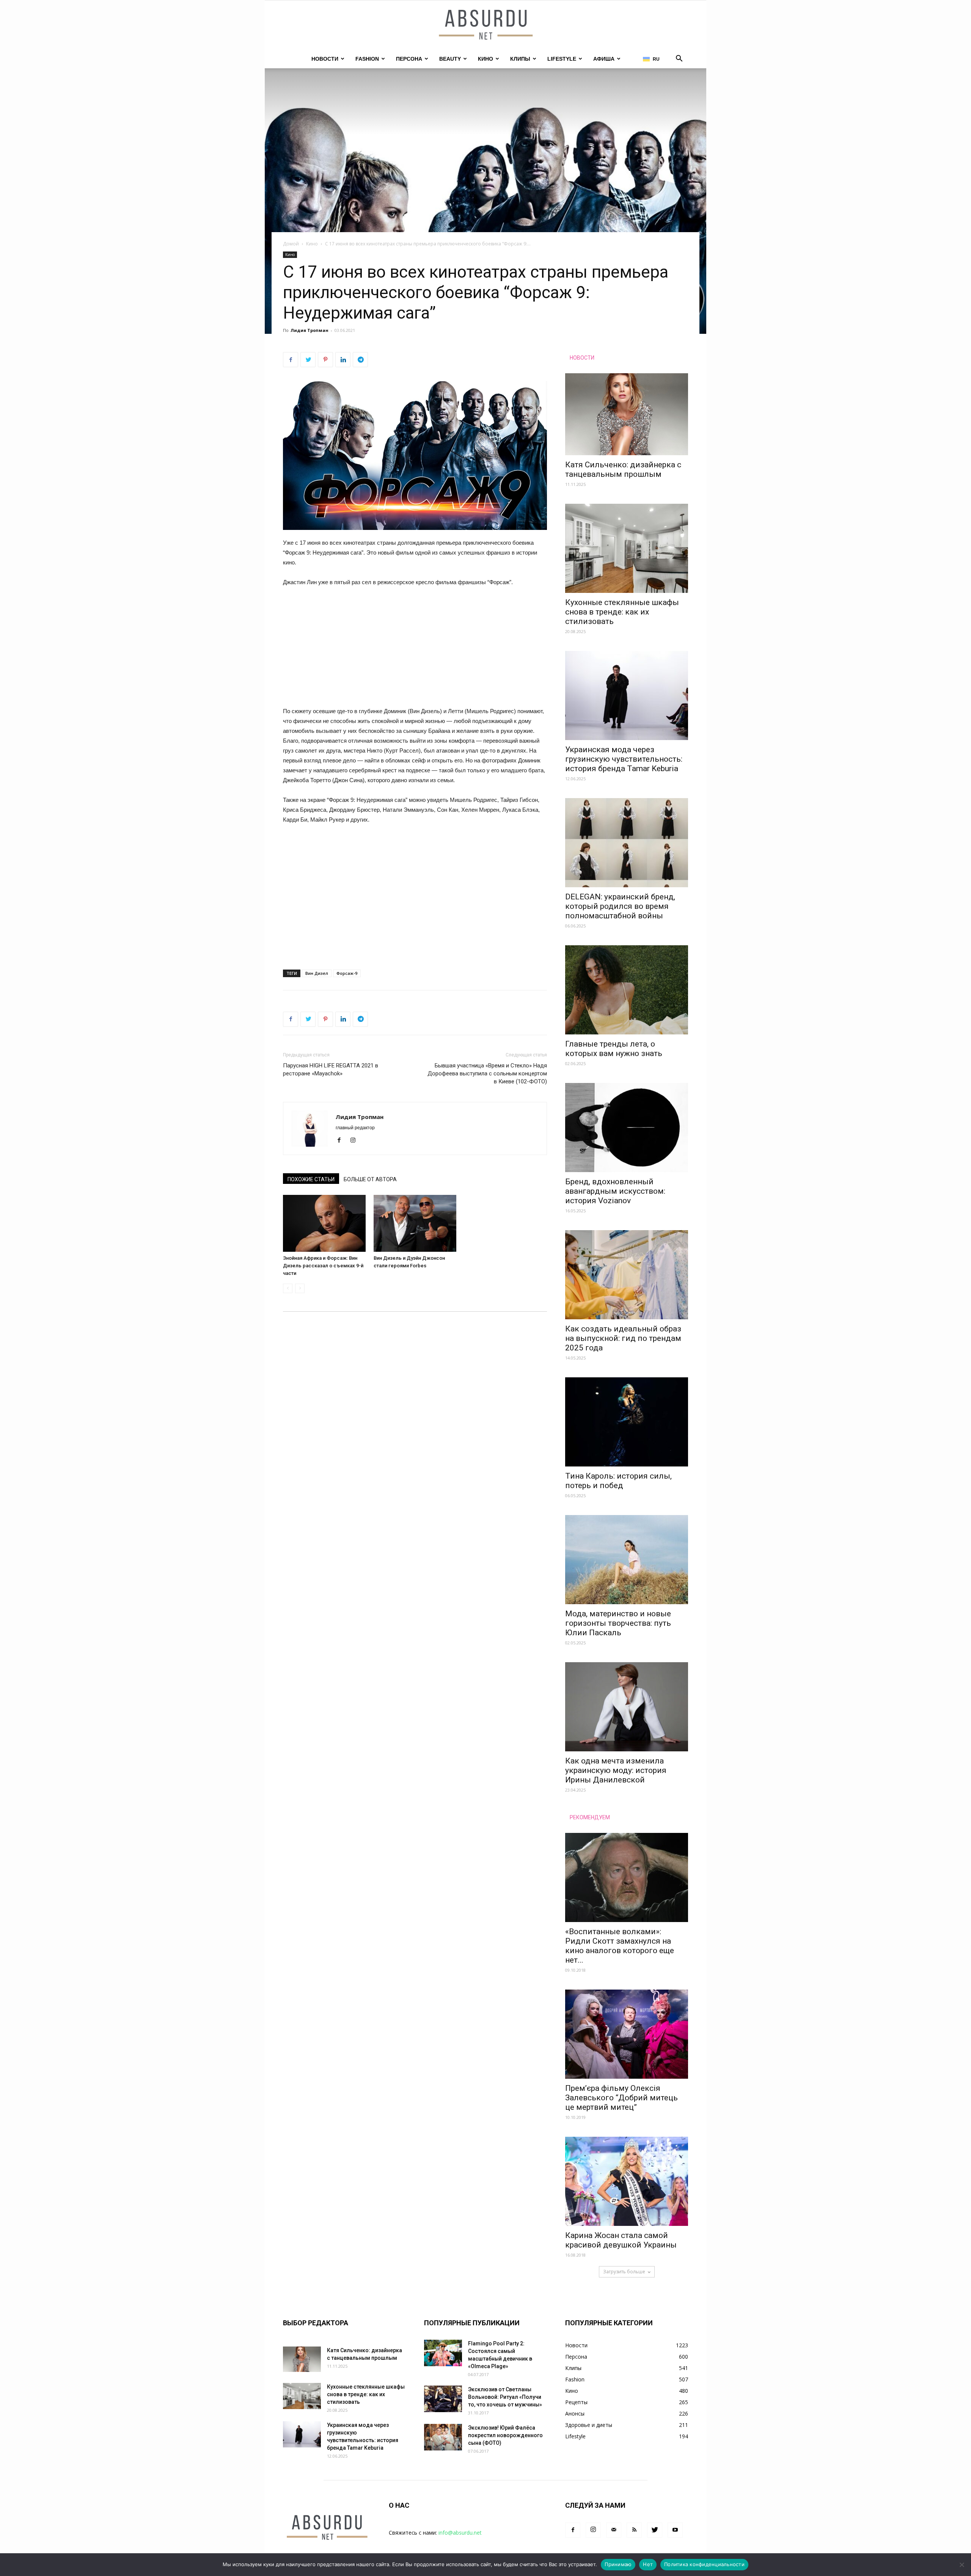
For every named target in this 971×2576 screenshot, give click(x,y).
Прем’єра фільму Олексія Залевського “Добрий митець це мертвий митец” (621, 2098)
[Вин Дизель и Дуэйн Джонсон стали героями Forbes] (415, 1223)
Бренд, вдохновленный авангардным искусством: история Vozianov (615, 1191)
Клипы (520, 59)
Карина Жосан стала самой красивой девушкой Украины (621, 2240)
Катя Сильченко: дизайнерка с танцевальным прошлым (623, 469)
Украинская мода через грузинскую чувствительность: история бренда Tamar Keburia (624, 759)
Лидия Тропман (310, 330)
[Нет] (962, 2565)
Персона (409, 59)
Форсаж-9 (347, 973)
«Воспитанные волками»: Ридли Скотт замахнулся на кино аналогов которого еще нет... (620, 1946)
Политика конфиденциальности (704, 2564)
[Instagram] (356, 1141)
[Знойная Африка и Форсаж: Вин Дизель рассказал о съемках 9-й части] (324, 1223)
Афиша (604, 59)
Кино (485, 59)
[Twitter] (655, 2530)
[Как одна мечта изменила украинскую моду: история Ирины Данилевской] (627, 1707)
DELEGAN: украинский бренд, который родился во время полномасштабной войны (620, 906)
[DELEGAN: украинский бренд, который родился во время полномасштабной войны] (627, 843)
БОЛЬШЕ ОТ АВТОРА (370, 1179)
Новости (325, 59)
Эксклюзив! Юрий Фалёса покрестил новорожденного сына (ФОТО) (505, 2435)
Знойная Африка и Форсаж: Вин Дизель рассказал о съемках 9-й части (323, 1266)
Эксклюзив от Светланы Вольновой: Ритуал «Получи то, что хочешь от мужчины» (505, 2397)
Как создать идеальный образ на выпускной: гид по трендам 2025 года (623, 1338)
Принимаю (618, 2564)
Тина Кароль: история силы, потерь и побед (618, 1481)
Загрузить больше (624, 2272)
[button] (679, 59)
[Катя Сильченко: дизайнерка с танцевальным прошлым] (627, 414)
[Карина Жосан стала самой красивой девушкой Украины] (627, 2181)
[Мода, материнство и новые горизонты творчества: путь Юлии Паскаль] (627, 1560)
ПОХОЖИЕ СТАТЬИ (311, 1179)
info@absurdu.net (460, 2533)
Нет (648, 2564)
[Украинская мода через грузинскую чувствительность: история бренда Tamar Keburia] (627, 695)
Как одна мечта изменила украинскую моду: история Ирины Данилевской (616, 1770)
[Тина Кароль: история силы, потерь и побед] (627, 1422)
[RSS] (634, 2530)
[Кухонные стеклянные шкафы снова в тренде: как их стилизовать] (627, 548)
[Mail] (614, 2530)
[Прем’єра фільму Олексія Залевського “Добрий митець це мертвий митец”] (627, 2034)
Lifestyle (562, 59)
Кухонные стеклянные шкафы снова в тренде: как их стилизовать (622, 612)
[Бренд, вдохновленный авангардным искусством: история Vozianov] (627, 1128)
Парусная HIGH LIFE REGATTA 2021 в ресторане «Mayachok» (331, 1070)
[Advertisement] (415, 650)
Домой (291, 244)
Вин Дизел (317, 973)
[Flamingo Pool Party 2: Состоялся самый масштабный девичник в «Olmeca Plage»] (443, 2353)
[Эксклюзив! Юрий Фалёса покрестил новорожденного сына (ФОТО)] (443, 2437)
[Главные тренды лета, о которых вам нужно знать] (627, 990)
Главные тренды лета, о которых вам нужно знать (614, 1049)
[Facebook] (342, 1141)
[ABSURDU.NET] (485, 25)
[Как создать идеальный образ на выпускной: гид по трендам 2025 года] (627, 1275)
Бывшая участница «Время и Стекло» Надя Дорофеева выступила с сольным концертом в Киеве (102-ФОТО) (487, 1073)
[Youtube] (675, 2530)
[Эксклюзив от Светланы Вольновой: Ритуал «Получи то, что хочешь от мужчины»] (443, 2399)
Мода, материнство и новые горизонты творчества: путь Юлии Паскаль (618, 1623)
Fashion (367, 59)
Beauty (450, 59)
